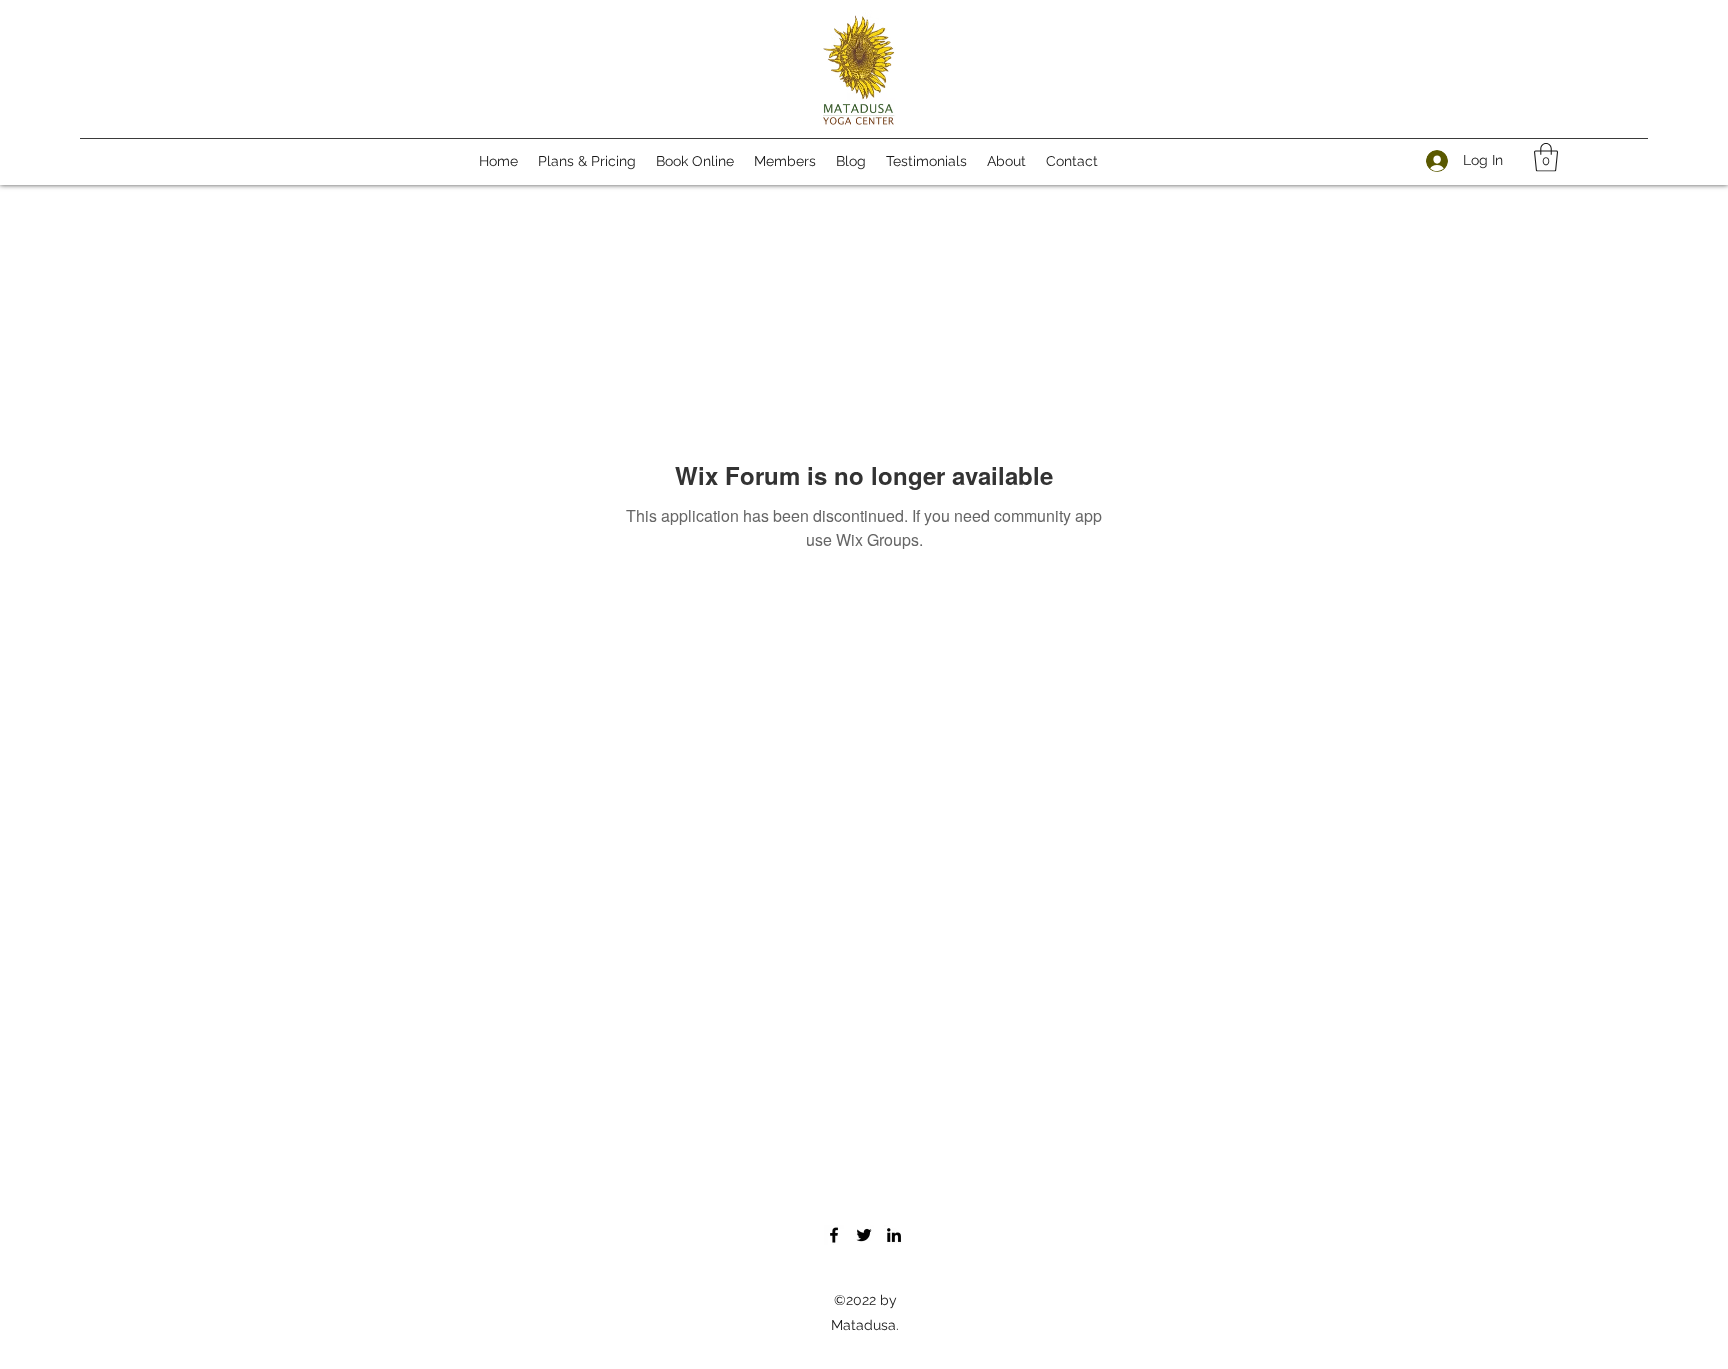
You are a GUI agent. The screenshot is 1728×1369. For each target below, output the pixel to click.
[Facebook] (834, 1235)
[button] (1546, 157)
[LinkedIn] (894, 1235)
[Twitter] (864, 1235)
